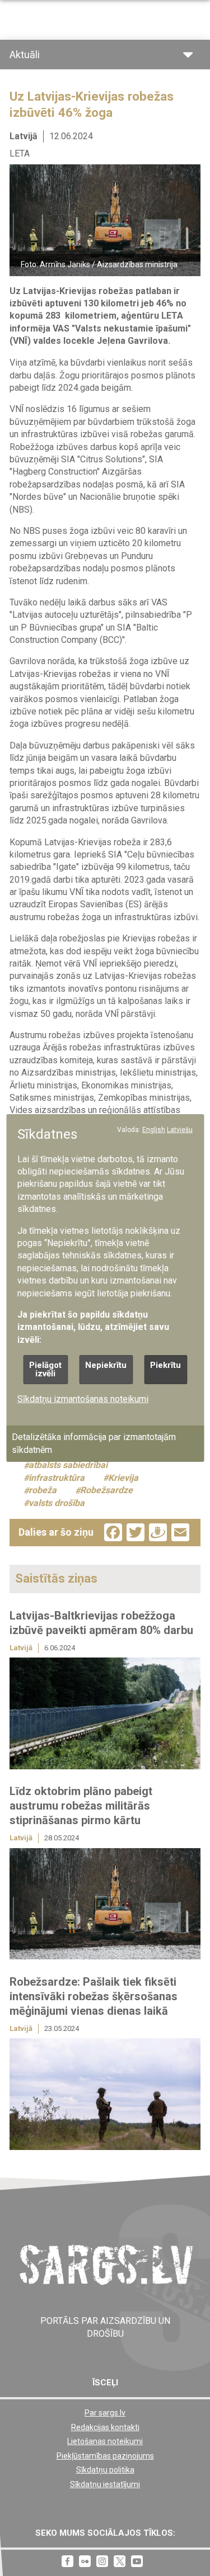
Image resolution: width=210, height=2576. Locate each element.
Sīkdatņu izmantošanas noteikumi (83, 1399)
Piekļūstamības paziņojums (105, 2456)
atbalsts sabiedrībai (68, 1465)
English (154, 1130)
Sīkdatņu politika (105, 2470)
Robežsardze (106, 1491)
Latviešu (180, 1130)
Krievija (123, 1478)
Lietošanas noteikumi (105, 2441)
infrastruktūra (57, 1478)
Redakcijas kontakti (105, 2427)
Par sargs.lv (105, 2413)
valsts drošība (57, 1503)
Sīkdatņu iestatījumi (105, 2484)
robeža (43, 1491)
